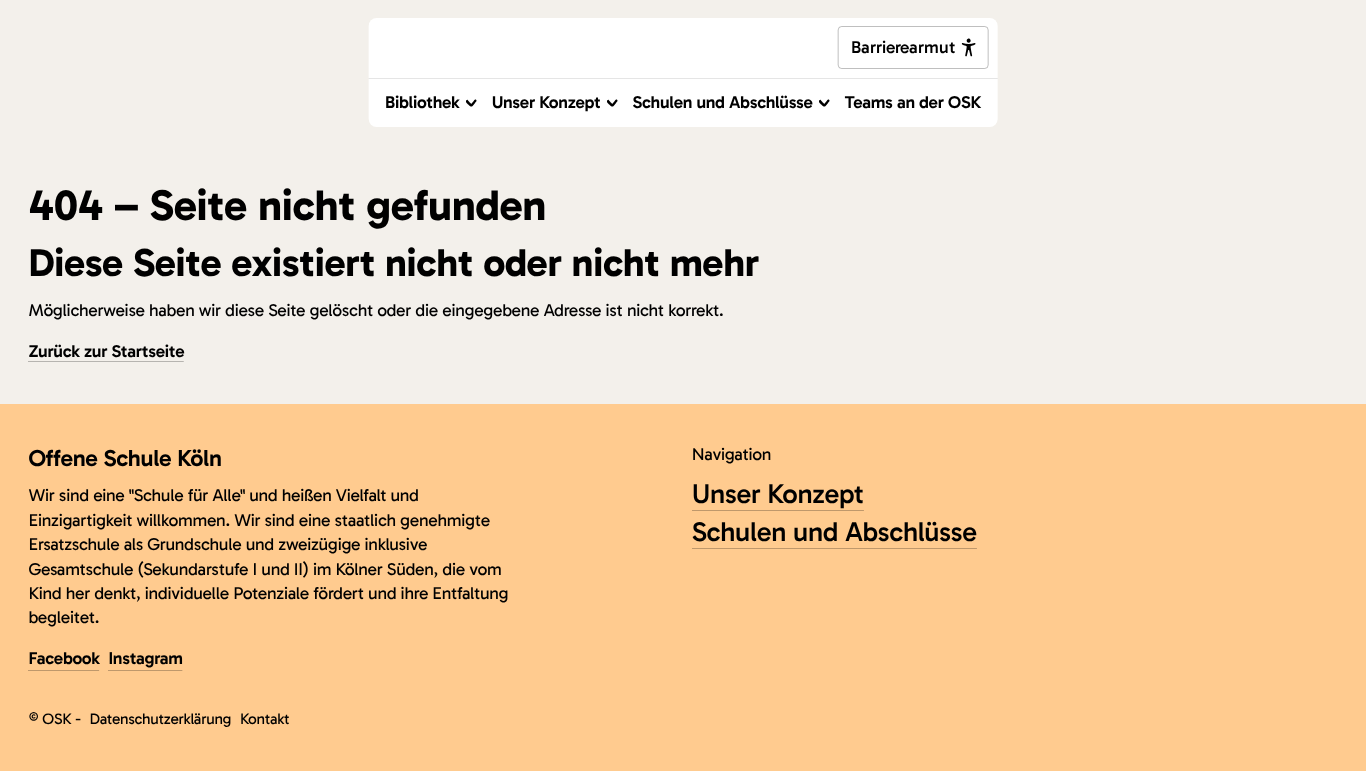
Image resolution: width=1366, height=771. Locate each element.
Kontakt (264, 720)
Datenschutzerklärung (160, 720)
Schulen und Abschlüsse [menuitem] (723, 102)
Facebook (63, 658)
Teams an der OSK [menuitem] (913, 102)
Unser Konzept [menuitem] (546, 102)
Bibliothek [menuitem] (422, 102)
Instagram (145, 658)
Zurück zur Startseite (106, 351)
